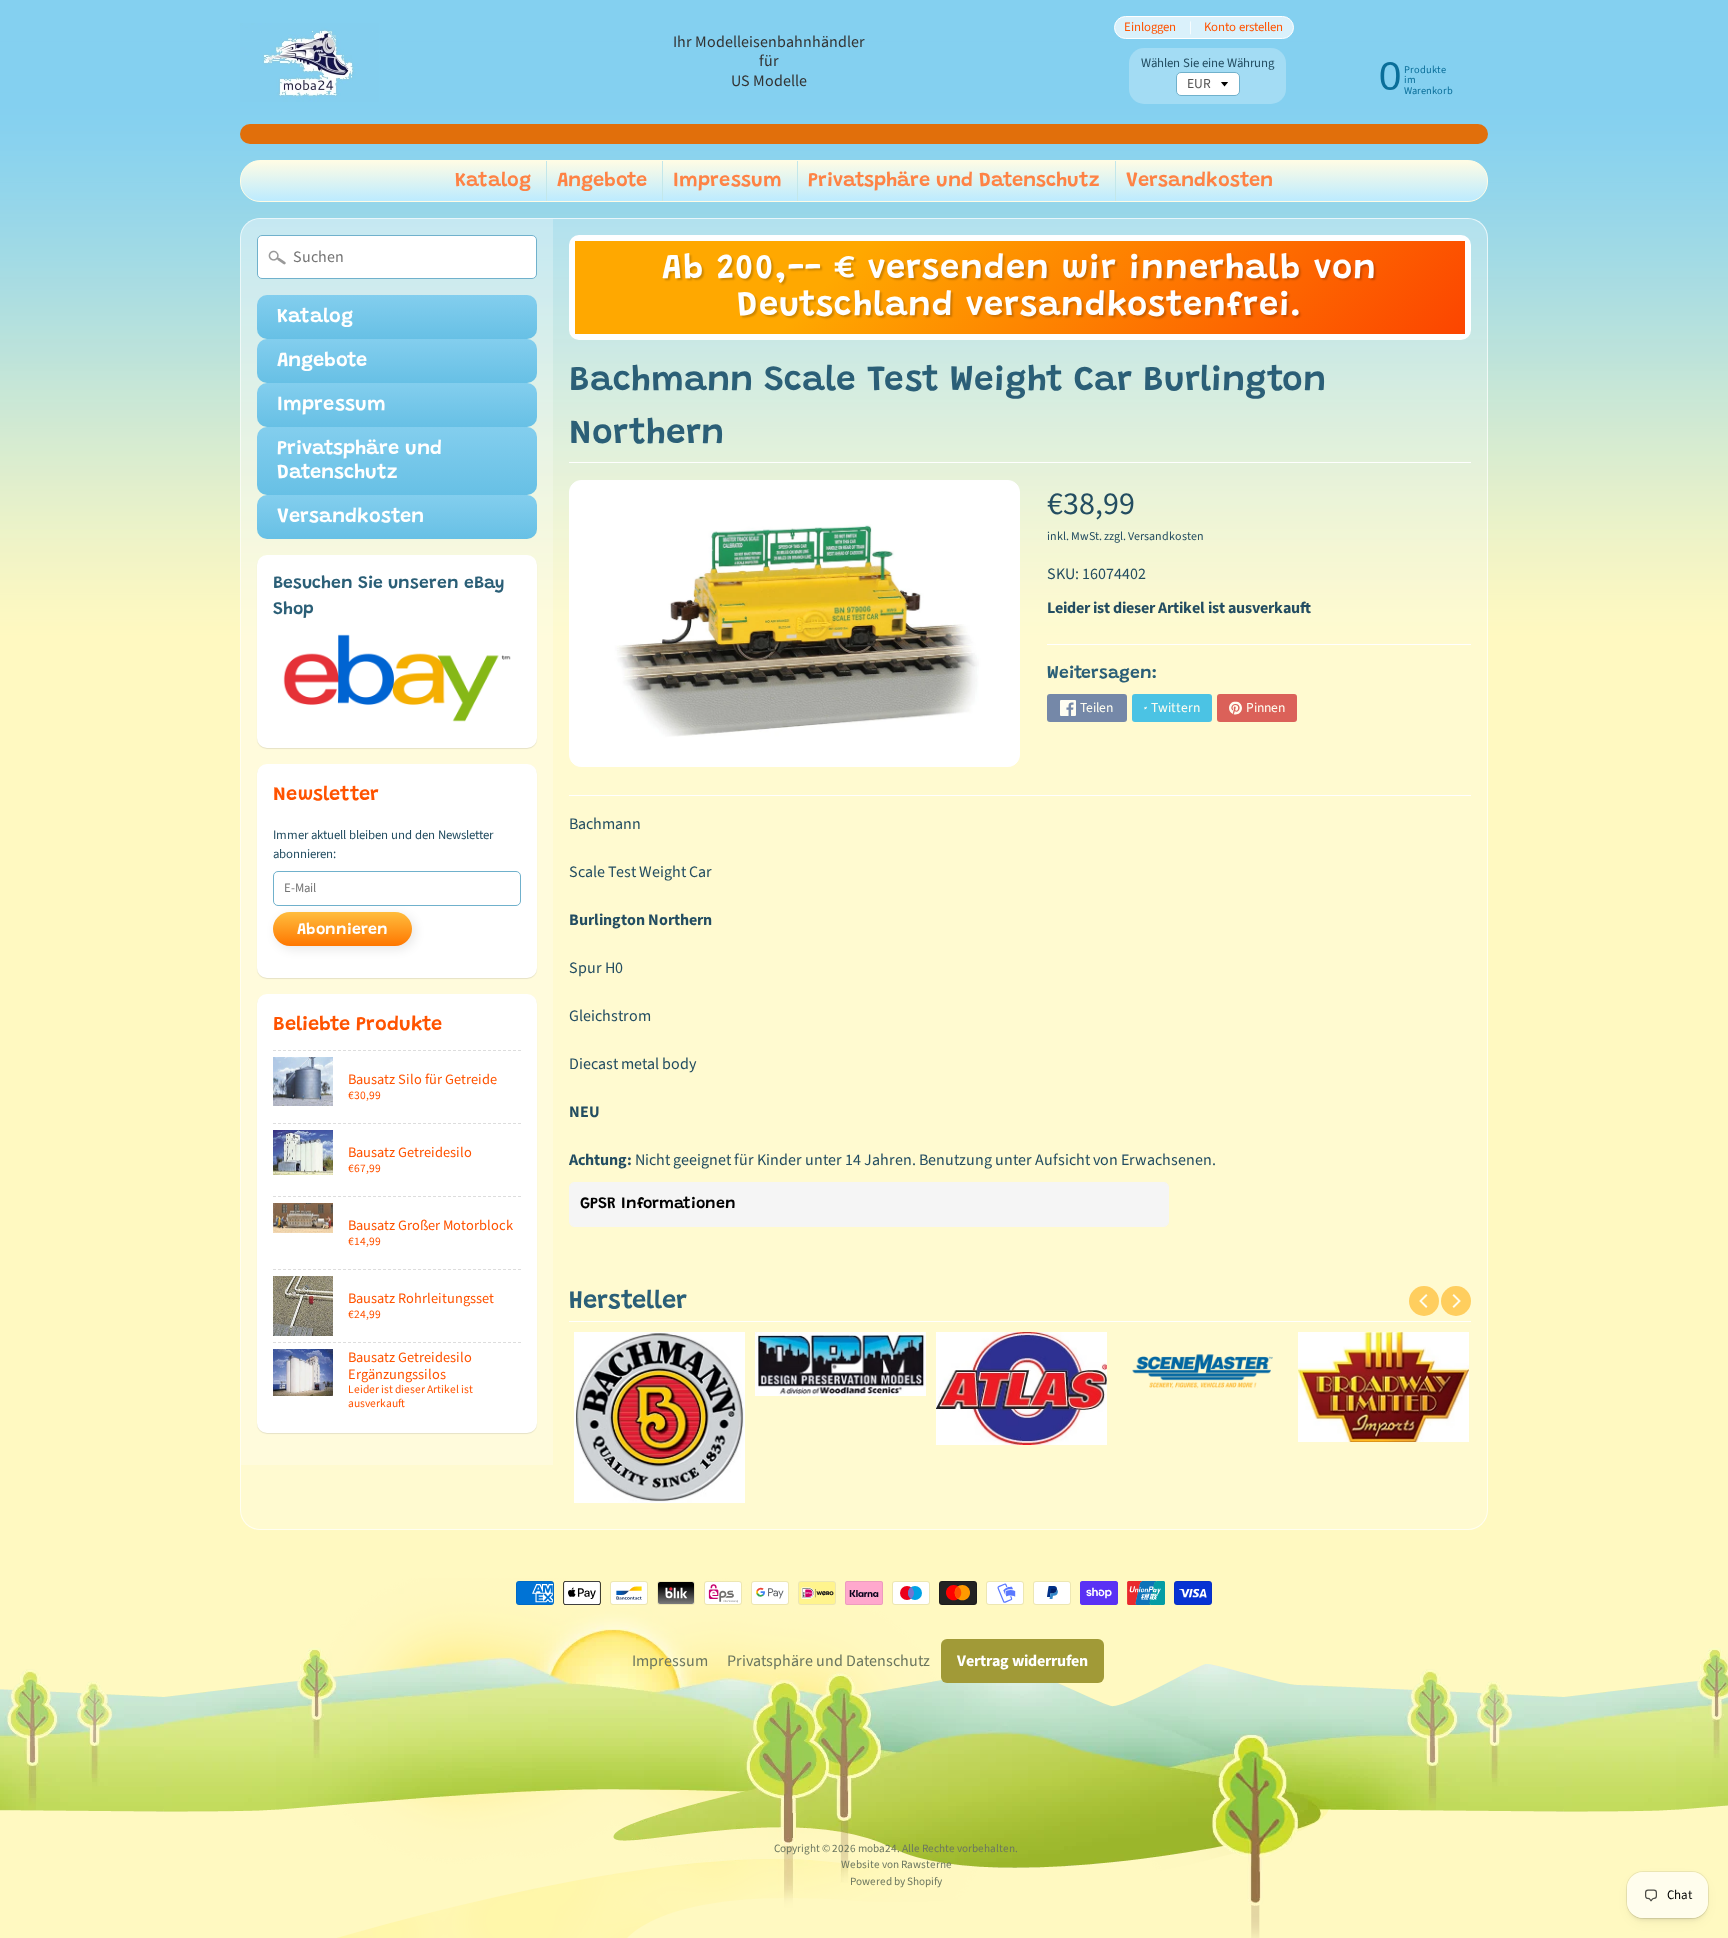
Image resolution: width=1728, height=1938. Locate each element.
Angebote (602, 181)
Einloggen (1150, 27)
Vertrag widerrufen (1022, 1661)
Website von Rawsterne (896, 1864)
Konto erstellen (1243, 27)
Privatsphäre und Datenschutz (954, 181)
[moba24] (309, 62)
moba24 (877, 1848)
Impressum (727, 181)
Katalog (493, 181)
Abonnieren (342, 930)
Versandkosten (1199, 181)
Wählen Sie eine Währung (1207, 63)
